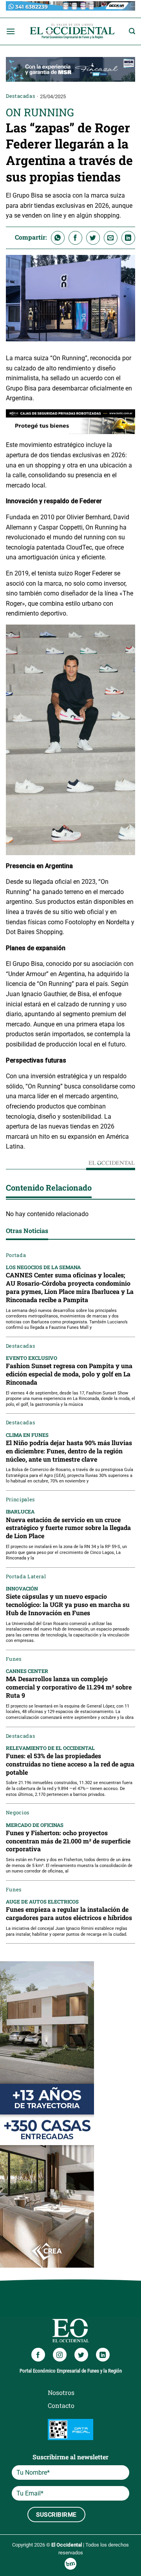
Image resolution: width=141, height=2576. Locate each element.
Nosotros (61, 2392)
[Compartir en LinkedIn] (128, 238)
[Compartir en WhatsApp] (58, 238)
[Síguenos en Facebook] (38, 2355)
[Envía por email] (111, 238)
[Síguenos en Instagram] (60, 2355)
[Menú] (11, 31)
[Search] (132, 31)
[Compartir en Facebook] (75, 238)
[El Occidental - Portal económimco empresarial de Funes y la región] (72, 31)
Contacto (61, 2405)
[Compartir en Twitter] (93, 238)
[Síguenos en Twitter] (81, 2355)
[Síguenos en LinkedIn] (103, 2355)
